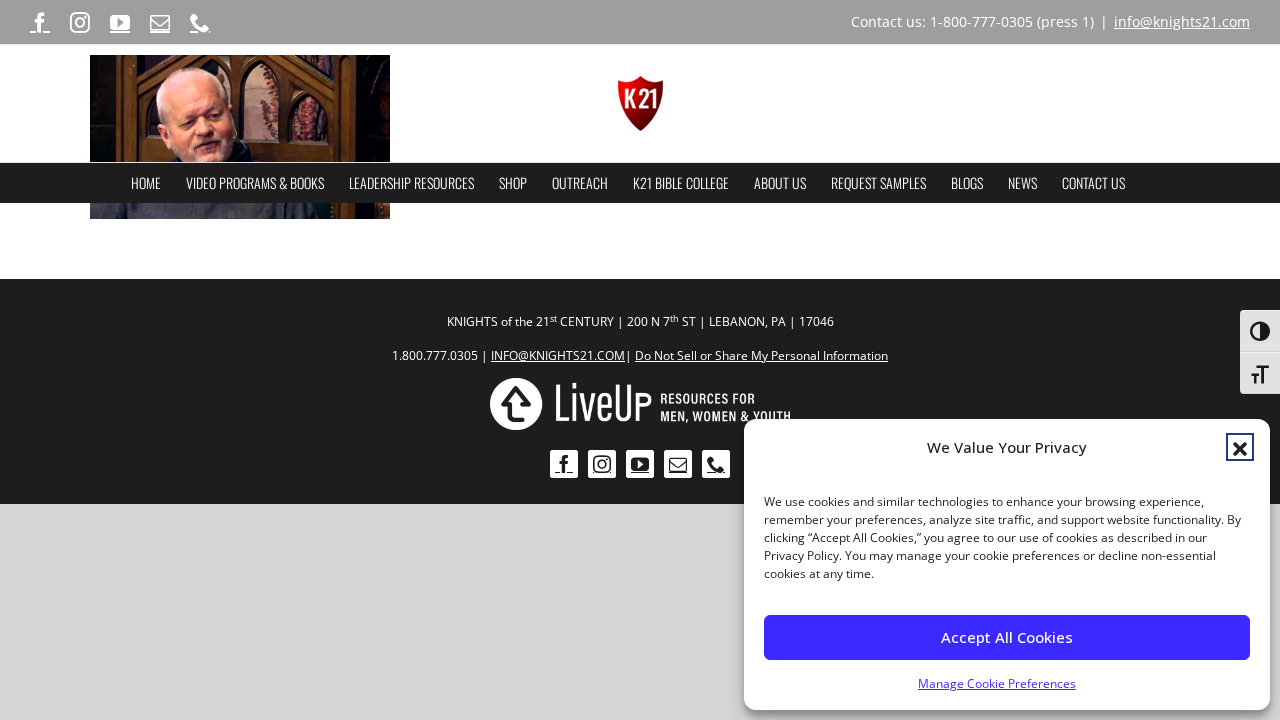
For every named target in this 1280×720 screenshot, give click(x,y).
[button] (1240, 447)
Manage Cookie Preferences (997, 683)
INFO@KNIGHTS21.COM (558, 355)
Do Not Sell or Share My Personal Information (761, 355)
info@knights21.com (1182, 21)
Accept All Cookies (1007, 637)
